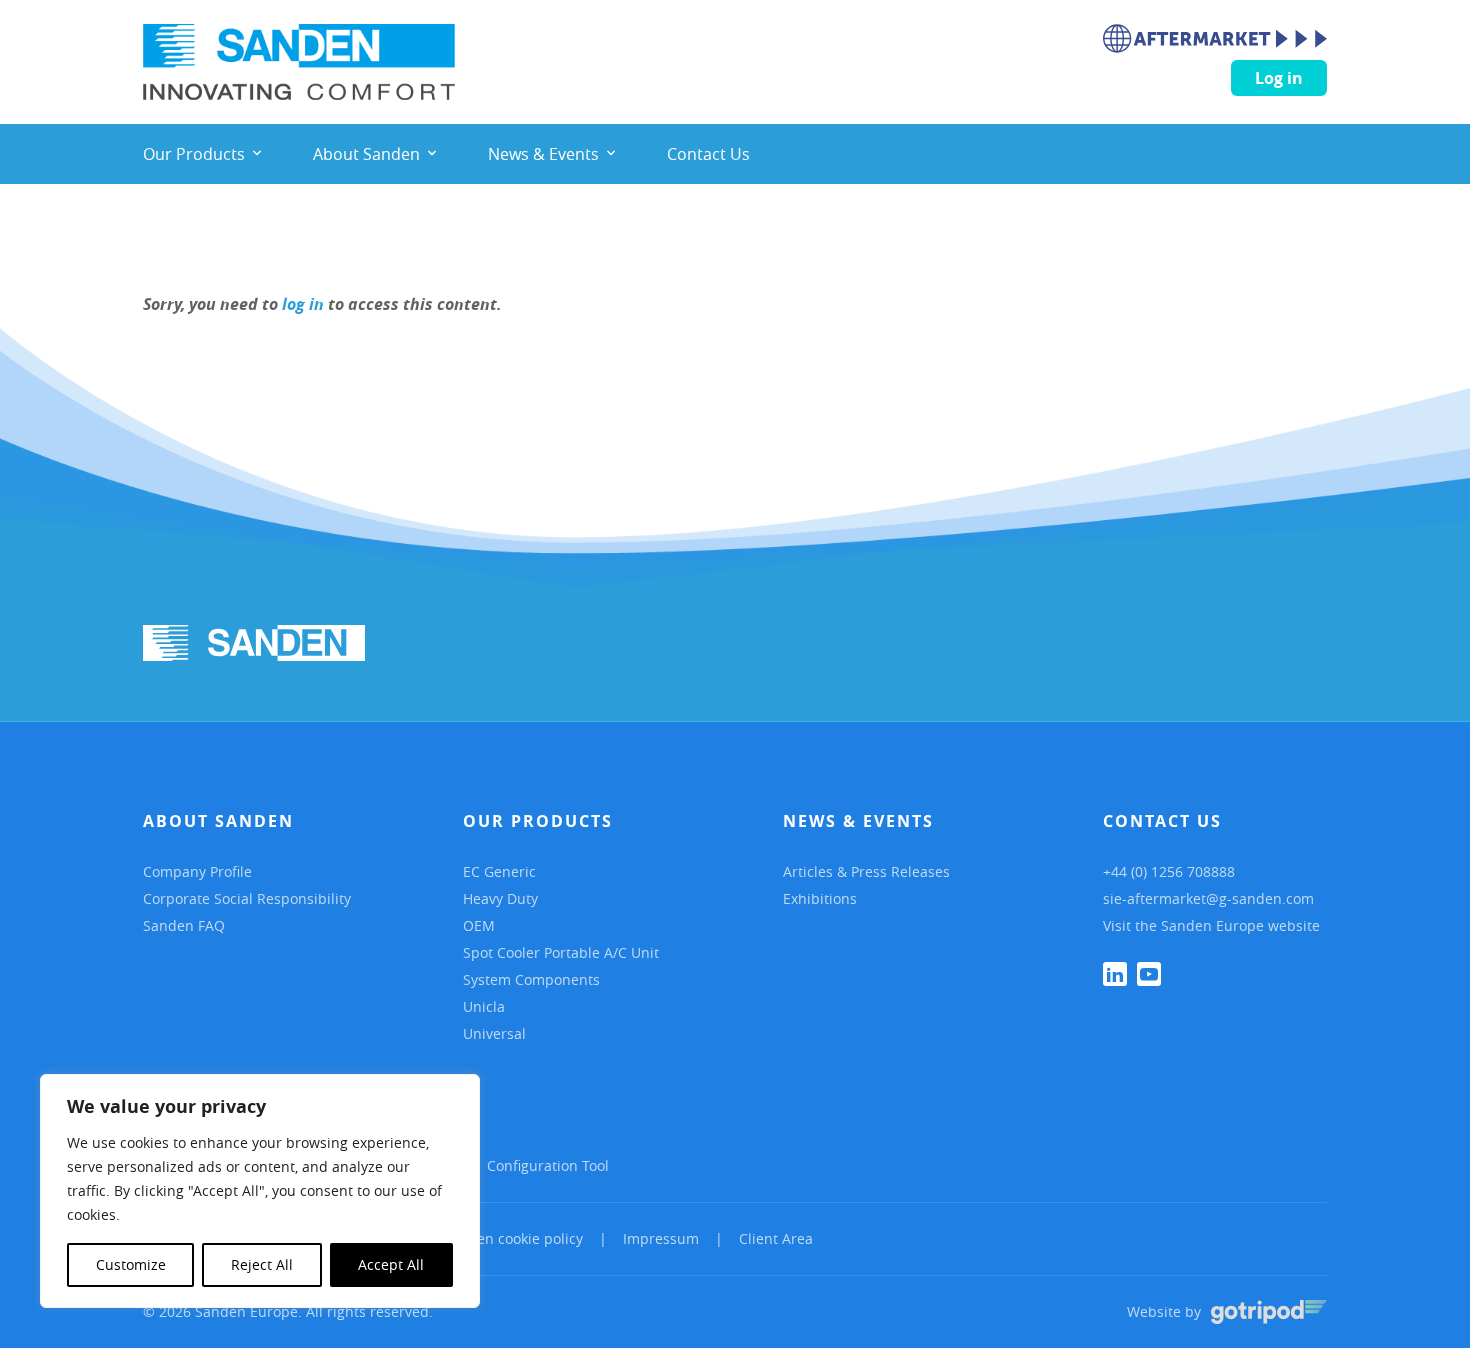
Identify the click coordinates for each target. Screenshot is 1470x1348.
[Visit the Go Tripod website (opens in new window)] (1269, 1312)
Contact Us (1162, 821)
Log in (1279, 78)
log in (303, 304)
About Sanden (218, 821)
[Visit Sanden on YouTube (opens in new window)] (1149, 974)
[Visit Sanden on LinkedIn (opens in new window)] (1115, 974)
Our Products (538, 821)
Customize (131, 1264)
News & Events (858, 821)
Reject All (262, 1264)
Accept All (391, 1264)
